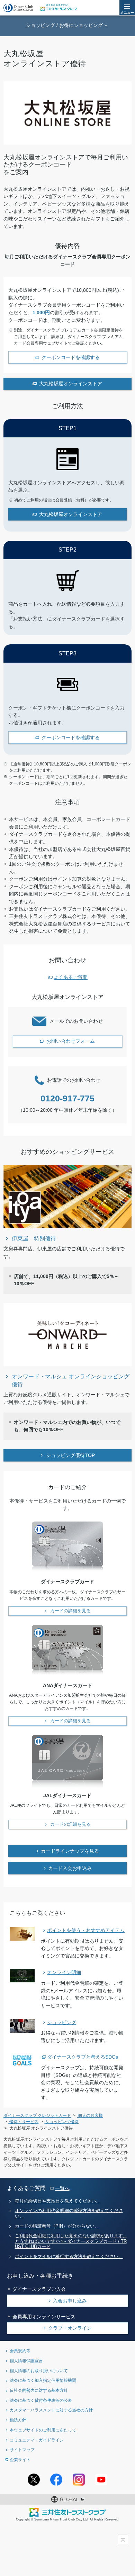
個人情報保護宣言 (26, 2361)
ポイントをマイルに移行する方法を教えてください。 (69, 2257)
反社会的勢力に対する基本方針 (39, 2390)
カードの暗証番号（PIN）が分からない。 (57, 2226)
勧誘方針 (18, 2420)
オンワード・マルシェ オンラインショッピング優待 (71, 1380)
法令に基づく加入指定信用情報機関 (43, 2380)
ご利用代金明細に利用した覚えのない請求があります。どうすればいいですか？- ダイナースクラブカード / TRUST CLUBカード (71, 2241)
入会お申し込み (70, 2301)
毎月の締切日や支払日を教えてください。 (58, 2201)
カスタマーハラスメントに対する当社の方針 (51, 2410)
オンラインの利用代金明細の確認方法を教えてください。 (69, 2213)
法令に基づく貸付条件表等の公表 (41, 2400)
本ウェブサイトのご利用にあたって (43, 2430)
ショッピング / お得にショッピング (64, 25)
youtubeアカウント (101, 2480)
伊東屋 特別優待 (34, 1238)
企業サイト (20, 2460)
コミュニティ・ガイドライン (37, 2440)
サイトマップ (22, 2450)
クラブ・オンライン (70, 2328)
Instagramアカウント (79, 2480)
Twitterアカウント (34, 2480)
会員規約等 (20, 2351)
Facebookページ (56, 2480)
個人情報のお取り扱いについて (39, 2371)
